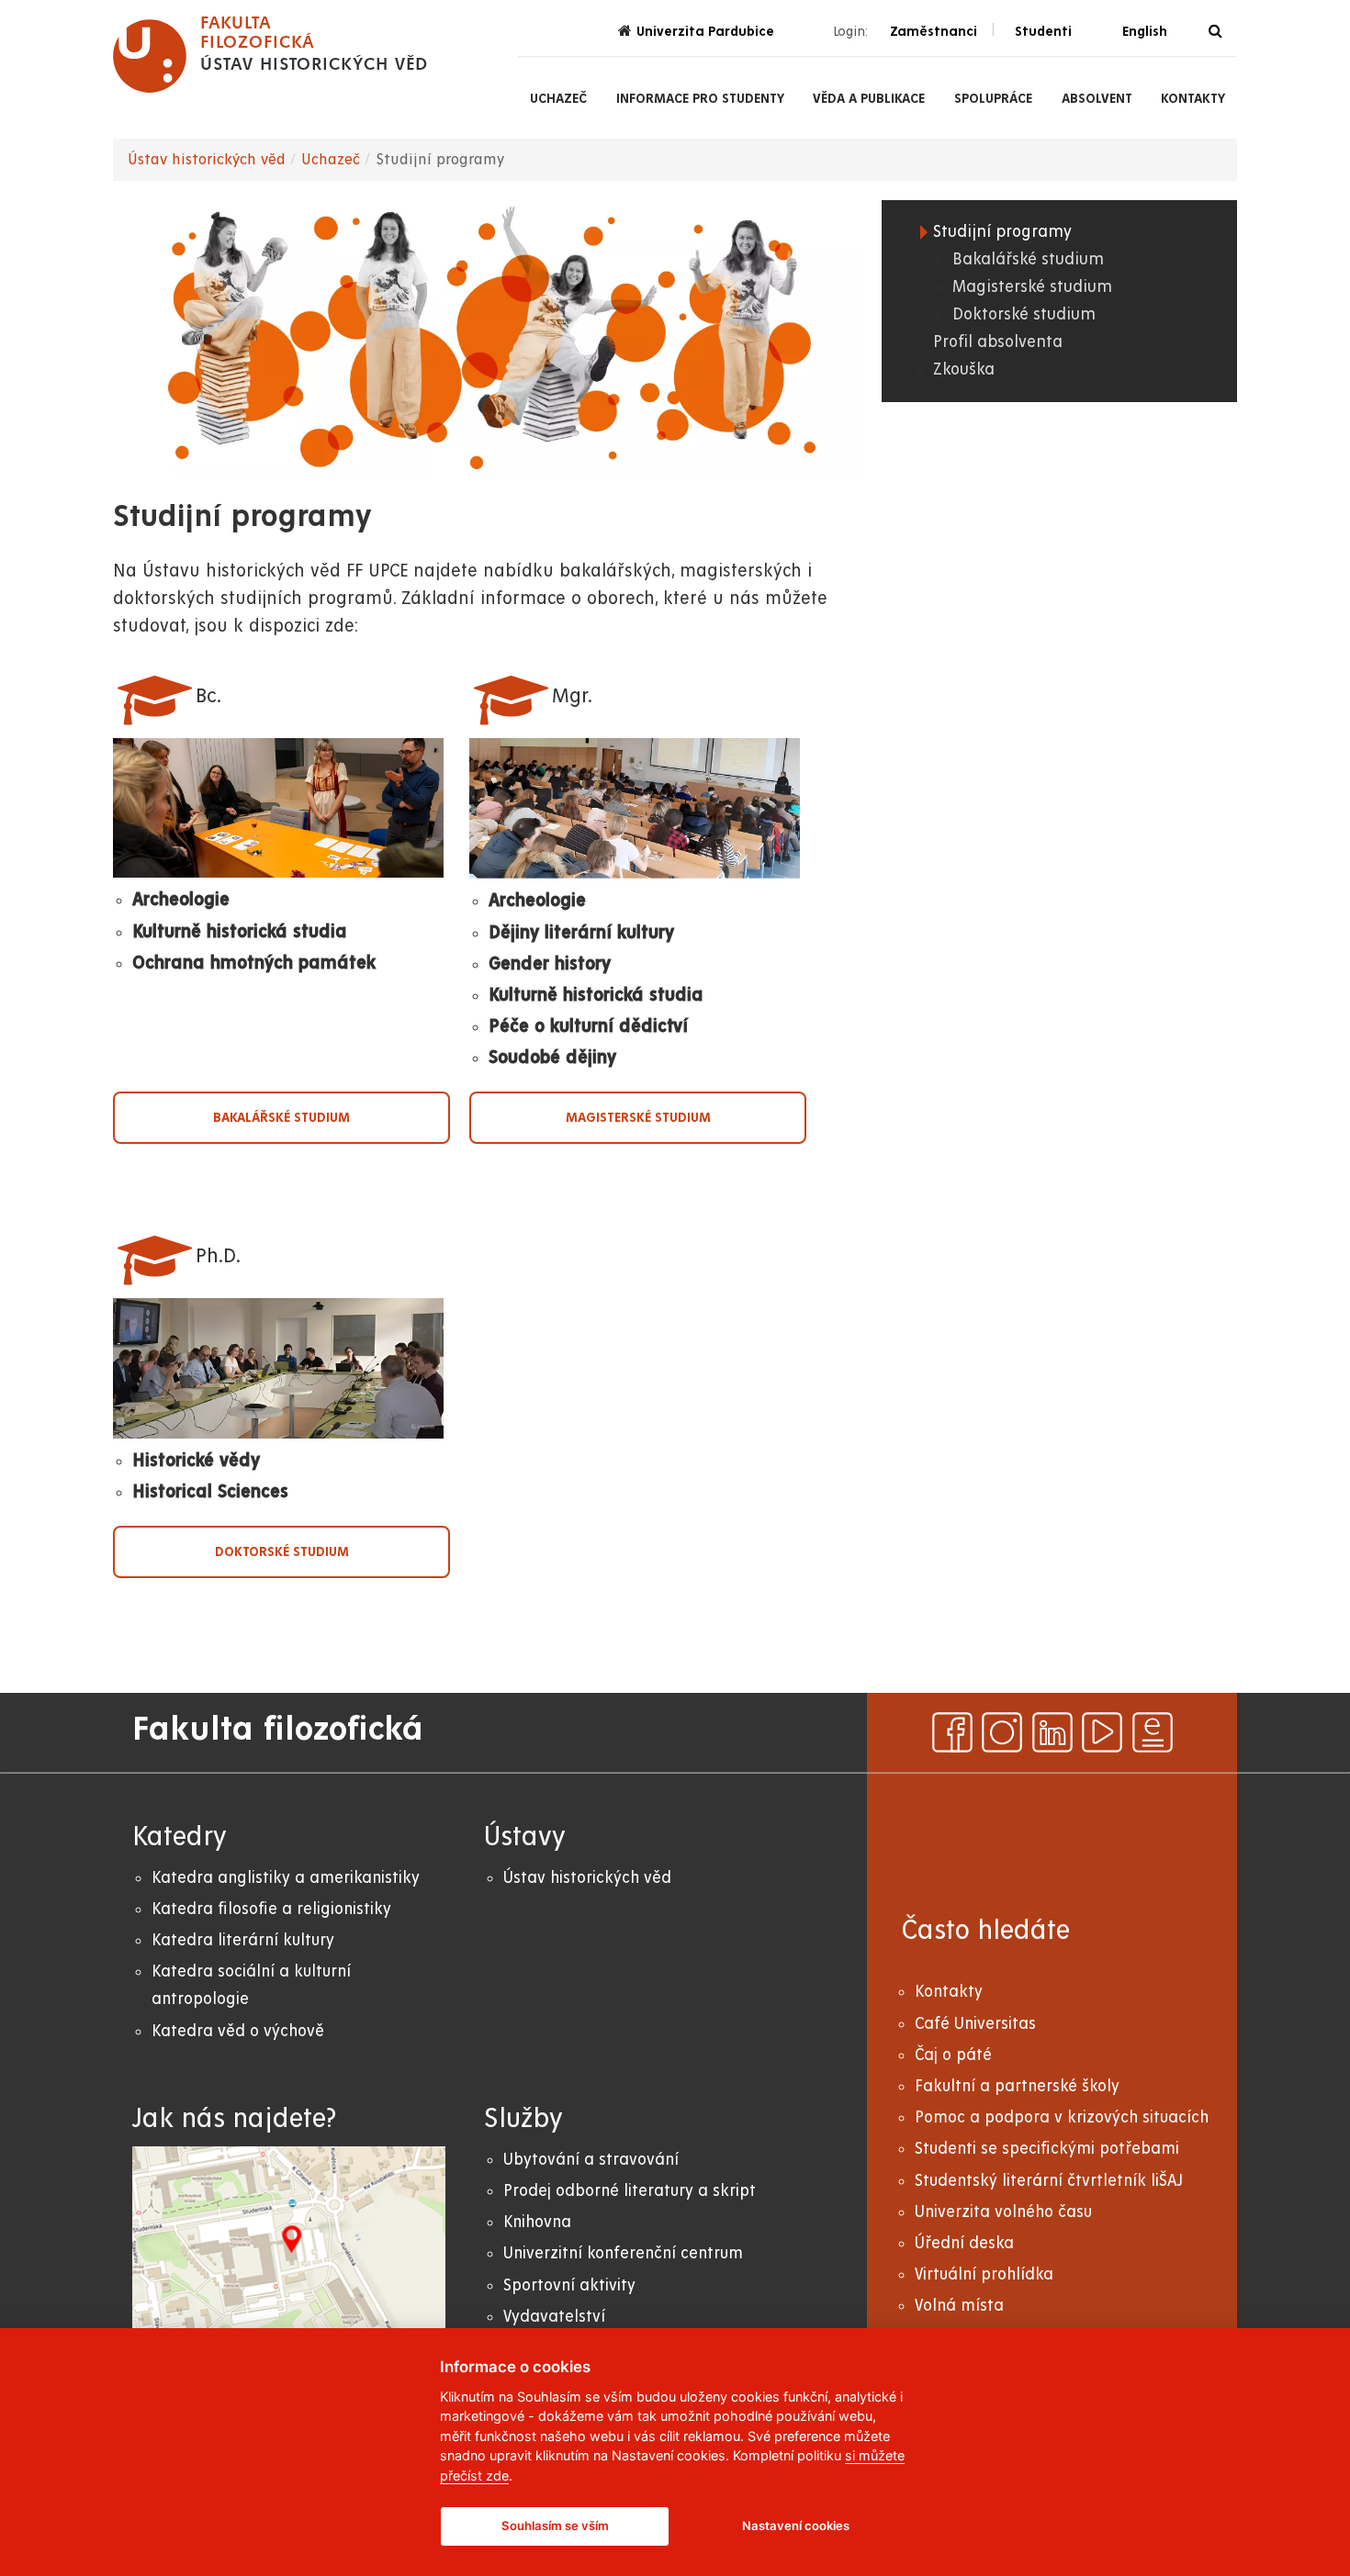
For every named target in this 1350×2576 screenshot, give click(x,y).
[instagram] (1002, 1732)
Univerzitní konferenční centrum (623, 2253)
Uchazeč (558, 98)
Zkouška (964, 370)
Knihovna (537, 2222)
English (1145, 31)
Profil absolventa (998, 342)
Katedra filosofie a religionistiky (271, 1909)
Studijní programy (1002, 232)
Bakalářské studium (281, 1117)
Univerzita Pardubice (705, 31)
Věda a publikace (869, 98)
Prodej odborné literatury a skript (630, 2191)
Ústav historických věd (207, 160)
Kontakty (1193, 98)
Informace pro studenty (700, 98)
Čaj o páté (953, 2055)
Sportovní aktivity (569, 2285)
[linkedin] (1052, 1732)
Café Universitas (975, 2024)
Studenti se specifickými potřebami (1047, 2149)
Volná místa (959, 2306)
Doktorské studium (282, 1551)
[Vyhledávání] (1215, 32)
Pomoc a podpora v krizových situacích (1062, 2117)
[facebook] (952, 1732)
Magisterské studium (638, 1117)
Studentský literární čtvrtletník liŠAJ (1049, 2181)
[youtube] (1102, 1732)
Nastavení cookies (796, 2526)
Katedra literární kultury (243, 1940)
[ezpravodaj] (1153, 1732)
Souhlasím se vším (555, 2526)
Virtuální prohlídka (984, 2274)
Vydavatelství (554, 2317)
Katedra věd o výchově (238, 2031)
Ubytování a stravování (591, 2160)
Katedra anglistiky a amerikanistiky (286, 1878)
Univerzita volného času (1003, 2212)
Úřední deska (964, 2243)
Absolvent (1097, 98)
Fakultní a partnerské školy (1017, 2086)
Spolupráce (993, 98)
